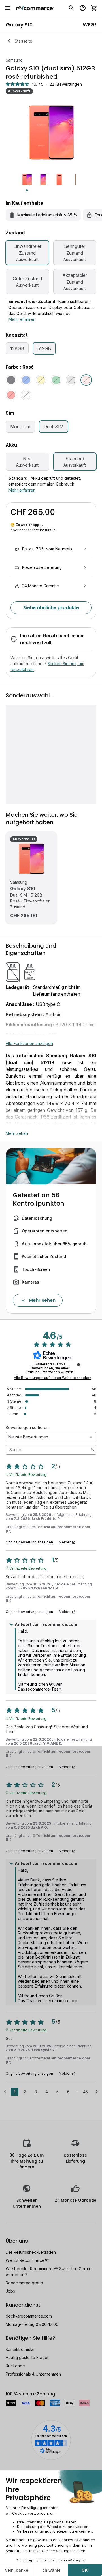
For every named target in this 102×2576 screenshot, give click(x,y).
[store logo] (35, 8)
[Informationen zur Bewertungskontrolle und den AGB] (78, 1365)
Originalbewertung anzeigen (29, 1542)
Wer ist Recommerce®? (27, 2260)
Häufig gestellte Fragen (28, 2357)
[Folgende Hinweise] (97, 2092)
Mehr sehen (17, 1133)
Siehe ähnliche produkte (51, 608)
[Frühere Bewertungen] (5, 2091)
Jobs (10, 2291)
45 (85, 2092)
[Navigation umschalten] (8, 8)
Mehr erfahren (22, 319)
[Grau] (71, 380)
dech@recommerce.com (29, 2316)
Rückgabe (15, 2366)
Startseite (24, 41)
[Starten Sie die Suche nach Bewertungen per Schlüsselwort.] (93, 1450)
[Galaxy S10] (31, 859)
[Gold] (41, 380)
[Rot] (11, 395)
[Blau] (26, 380)
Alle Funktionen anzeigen (29, 1043)
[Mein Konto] (83, 8)
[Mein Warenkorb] (94, 8)
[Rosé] (86, 380)
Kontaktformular (20, 2349)
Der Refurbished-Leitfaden (31, 2252)
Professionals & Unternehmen (33, 2374)
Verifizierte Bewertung (28, 1474)
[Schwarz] (11, 380)
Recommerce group (24, 2283)
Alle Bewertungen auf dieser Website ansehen (53, 1378)
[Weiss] (26, 395)
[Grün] (56, 380)
